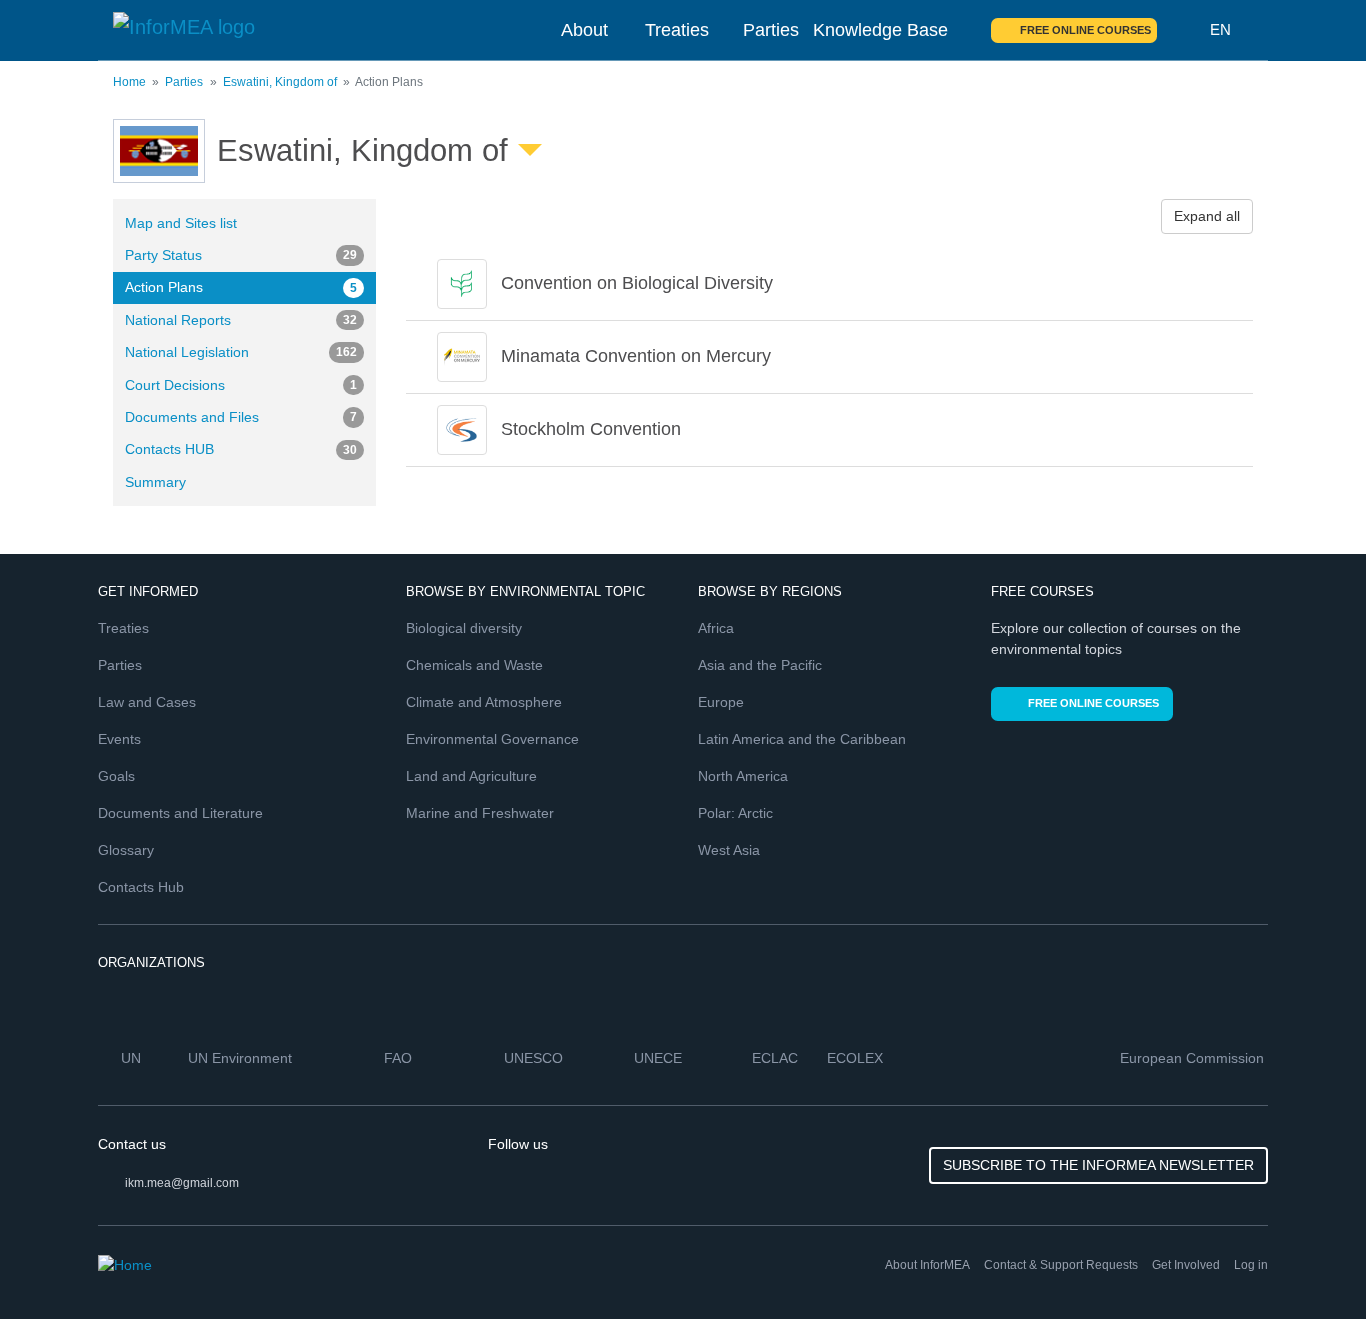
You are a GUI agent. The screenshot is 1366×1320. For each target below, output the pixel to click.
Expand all (1207, 216)
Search (1184, 30)
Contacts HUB (241, 449)
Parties (771, 30)
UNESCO (535, 1058)
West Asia (729, 850)
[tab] (830, 284)
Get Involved (1186, 1265)
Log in (1251, 1265)
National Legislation (241, 352)
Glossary (126, 850)
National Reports (241, 320)
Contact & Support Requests (1061, 1265)
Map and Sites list (181, 223)
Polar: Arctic (735, 813)
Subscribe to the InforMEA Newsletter (1098, 1165)
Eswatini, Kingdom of (280, 82)
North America (743, 776)
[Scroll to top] (1308, 1262)
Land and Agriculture (471, 776)
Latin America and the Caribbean (802, 739)
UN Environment (242, 1058)
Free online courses (1085, 30)
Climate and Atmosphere (484, 702)
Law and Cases (147, 702)
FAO (400, 1058)
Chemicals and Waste (474, 665)
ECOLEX (857, 1058)
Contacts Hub (141, 887)
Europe (721, 702)
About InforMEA (927, 1265)
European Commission (1194, 1058)
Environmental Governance (492, 739)
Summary (155, 482)
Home (129, 82)
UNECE (660, 1058)
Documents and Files (241, 417)
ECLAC (777, 1058)
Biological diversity (464, 628)
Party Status (241, 255)
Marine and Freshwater (480, 813)
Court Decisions (241, 385)
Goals (116, 776)
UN (133, 1058)
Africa (716, 628)
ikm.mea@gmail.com (182, 1183)
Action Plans (241, 287)
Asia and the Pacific (760, 665)
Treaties (677, 30)
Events (119, 739)
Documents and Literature (180, 813)
